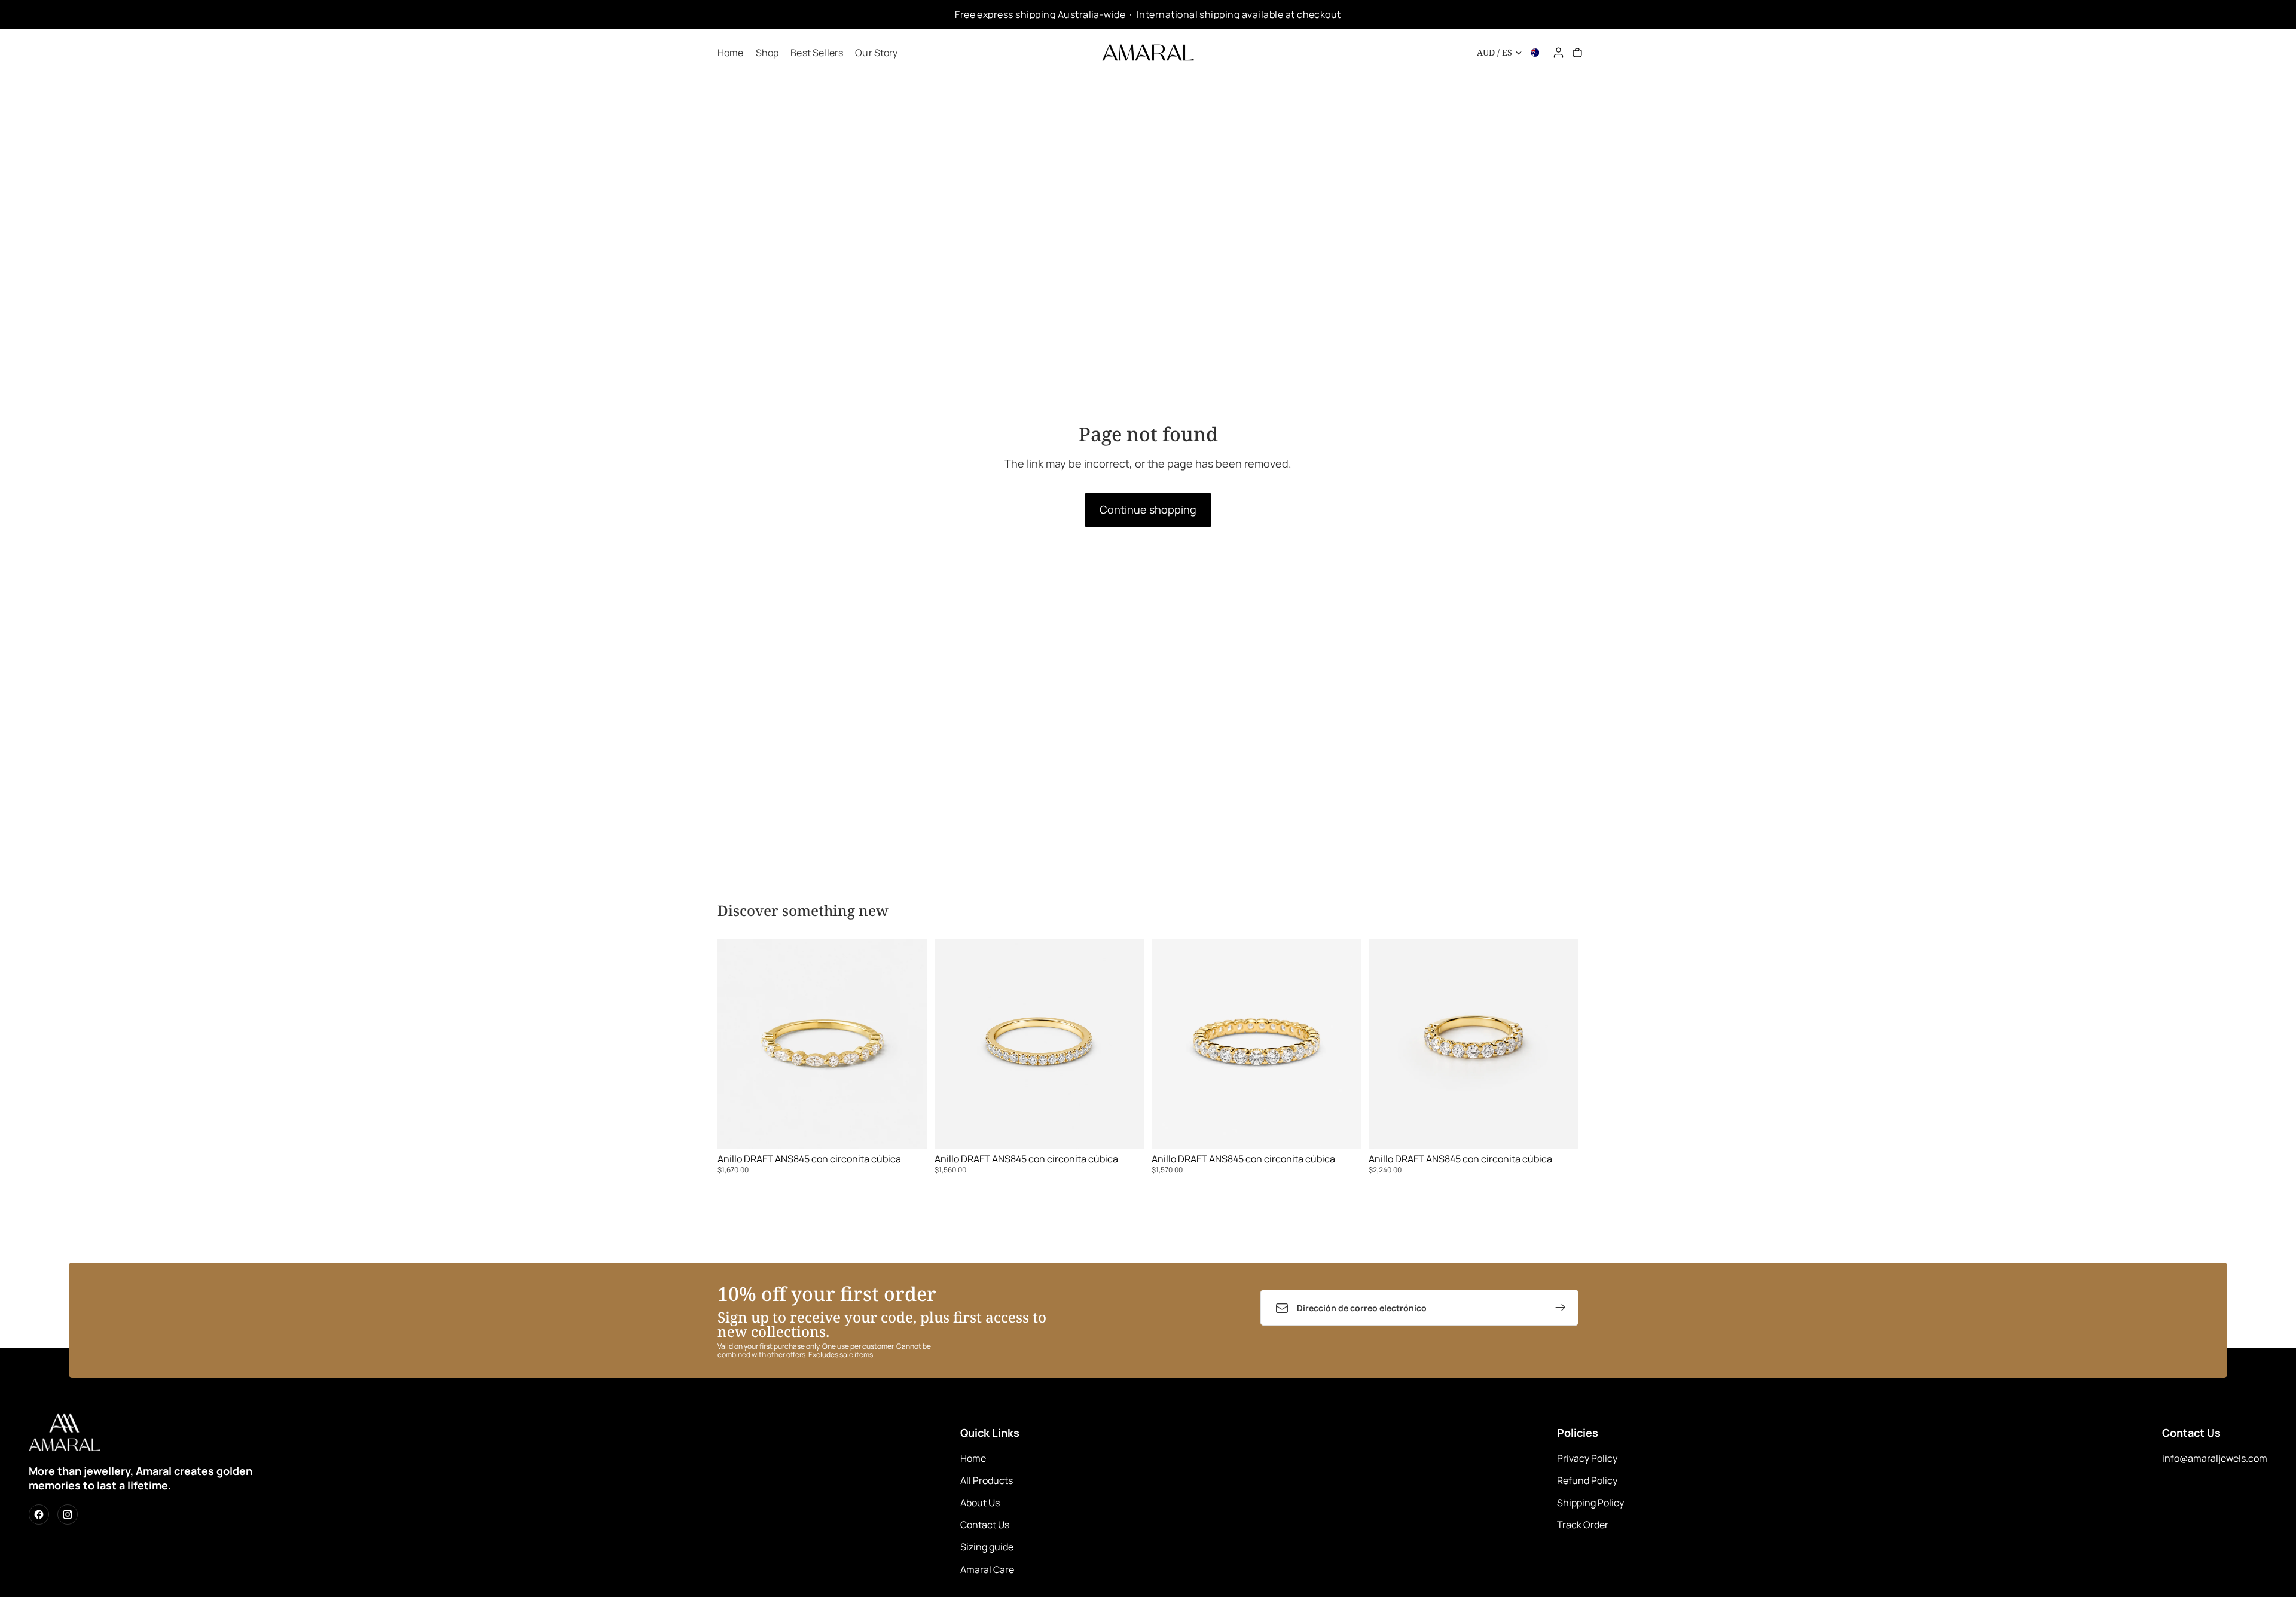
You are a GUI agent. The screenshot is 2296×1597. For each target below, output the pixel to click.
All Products (987, 1480)
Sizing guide (987, 1547)
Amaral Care (987, 1569)
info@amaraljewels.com (2215, 1458)
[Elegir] (909, 1131)
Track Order (1583, 1525)
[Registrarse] (1561, 1308)
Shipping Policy (1590, 1503)
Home (973, 1458)
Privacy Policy (1587, 1458)
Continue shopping (1148, 509)
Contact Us (985, 1525)
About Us (980, 1503)
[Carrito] (1577, 53)
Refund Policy (1587, 1480)
